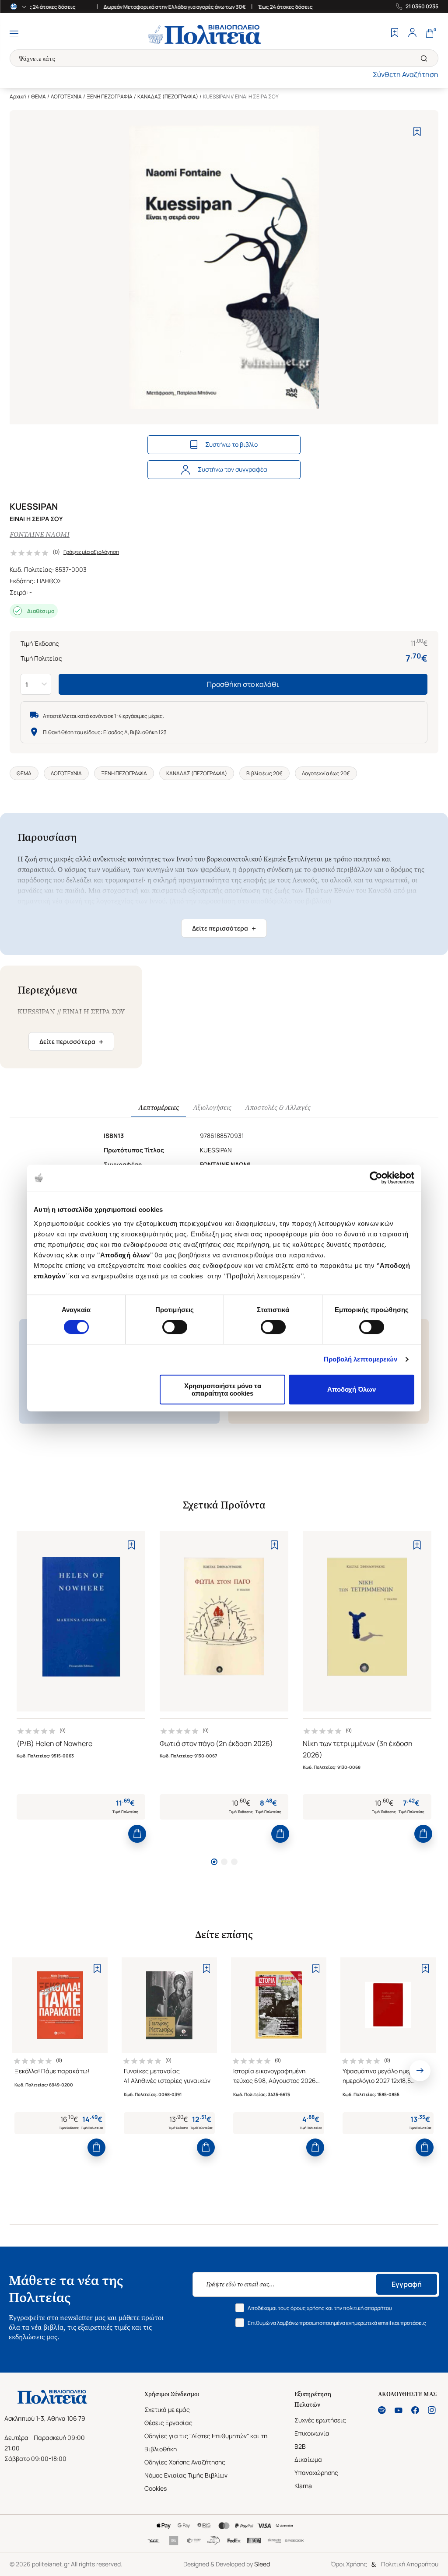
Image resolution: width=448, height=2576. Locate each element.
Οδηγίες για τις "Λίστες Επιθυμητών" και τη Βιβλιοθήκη (206, 2442)
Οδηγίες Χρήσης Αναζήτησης (185, 2462)
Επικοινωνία (312, 2433)
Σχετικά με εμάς (167, 2410)
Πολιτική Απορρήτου (410, 2564)
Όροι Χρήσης (349, 2564)
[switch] (175, 1327)
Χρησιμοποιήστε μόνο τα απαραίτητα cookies (223, 1389)
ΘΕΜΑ (38, 96)
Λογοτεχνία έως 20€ (326, 773)
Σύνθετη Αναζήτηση (406, 74)
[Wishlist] (395, 34)
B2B (300, 2446)
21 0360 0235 (422, 7)
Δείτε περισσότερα (224, 928)
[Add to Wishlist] (417, 131)
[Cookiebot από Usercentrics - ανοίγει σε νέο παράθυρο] (376, 1178)
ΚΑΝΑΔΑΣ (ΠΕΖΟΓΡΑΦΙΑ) (168, 96)
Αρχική (18, 96)
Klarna (303, 2486)
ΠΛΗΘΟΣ (49, 581)
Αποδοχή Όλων (352, 1389)
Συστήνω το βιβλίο (231, 444)
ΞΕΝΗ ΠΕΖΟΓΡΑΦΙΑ (110, 96)
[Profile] (412, 34)
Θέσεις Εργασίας (168, 2423)
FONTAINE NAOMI (40, 534)
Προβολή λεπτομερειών (361, 1359)
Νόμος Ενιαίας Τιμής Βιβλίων (186, 2475)
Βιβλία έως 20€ (264, 773)
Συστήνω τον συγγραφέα (233, 469)
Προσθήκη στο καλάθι (243, 684)
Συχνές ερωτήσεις (320, 2420)
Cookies (156, 2488)
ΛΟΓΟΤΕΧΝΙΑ (66, 96)
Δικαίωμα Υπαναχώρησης (316, 2466)
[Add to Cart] (137, 1834)
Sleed (262, 2564)
